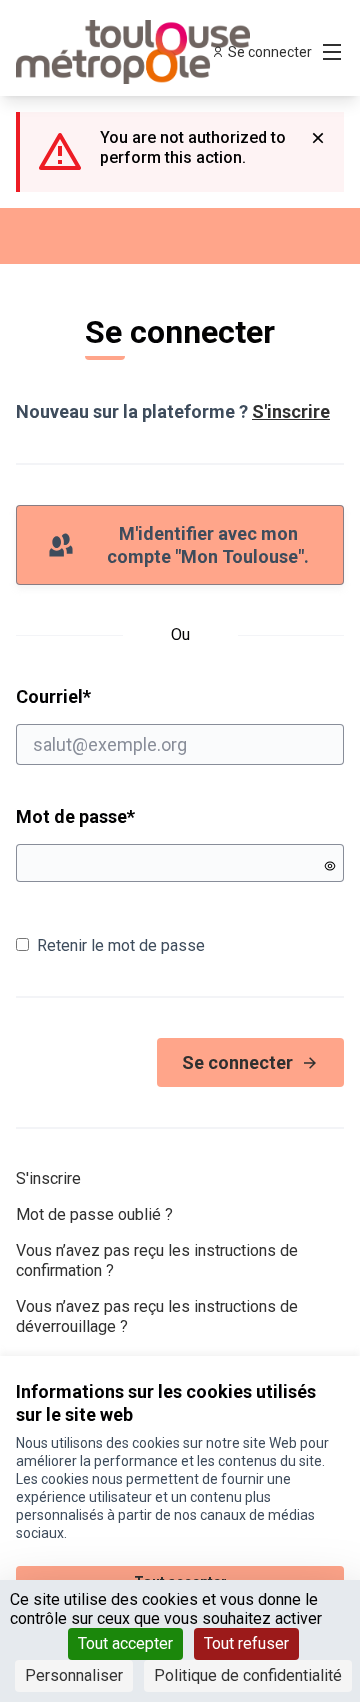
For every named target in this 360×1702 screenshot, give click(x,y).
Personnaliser (74, 1675)
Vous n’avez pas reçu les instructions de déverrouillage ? (157, 1316)
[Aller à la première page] (137, 52)
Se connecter (237, 1062)
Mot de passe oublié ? (94, 1214)
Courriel (130, 696)
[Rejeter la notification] (318, 138)
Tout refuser (246, 1643)
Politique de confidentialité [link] (248, 1675)
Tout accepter (125, 1643)
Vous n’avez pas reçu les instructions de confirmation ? (157, 1260)
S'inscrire (291, 411)
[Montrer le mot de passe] (330, 866)
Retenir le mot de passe (121, 945)
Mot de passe (75, 816)
